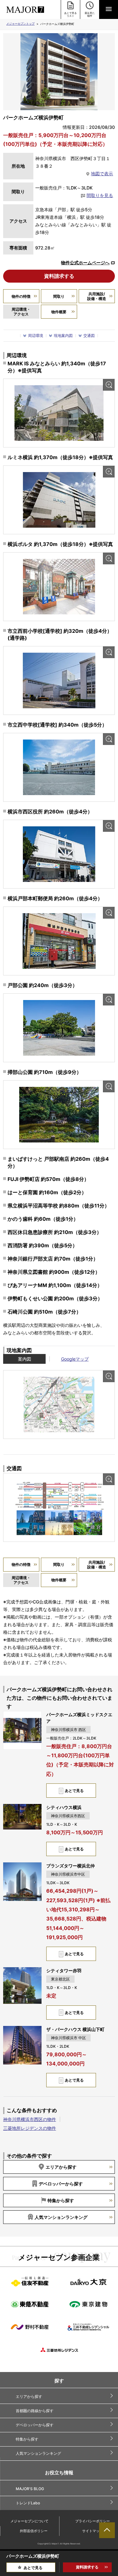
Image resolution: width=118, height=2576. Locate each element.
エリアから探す (61, 2167)
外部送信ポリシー (34, 2531)
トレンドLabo (28, 2503)
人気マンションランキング (61, 2217)
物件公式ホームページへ (85, 263)
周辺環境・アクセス (21, 312)
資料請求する (59, 276)
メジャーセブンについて (29, 2521)
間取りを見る (100, 195)
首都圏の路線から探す (35, 2411)
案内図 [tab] (25, 1359)
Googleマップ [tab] (75, 1359)
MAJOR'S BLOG (30, 2489)
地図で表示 (102, 174)
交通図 (89, 335)
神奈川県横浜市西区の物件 (30, 2119)
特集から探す (61, 2200)
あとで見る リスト (70, 14)
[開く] (109, 9)
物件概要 (59, 312)
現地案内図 (63, 335)
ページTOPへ (107, 2530)
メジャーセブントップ (20, 24)
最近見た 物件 (90, 14)
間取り (59, 296)
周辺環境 (36, 335)
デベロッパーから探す (61, 2184)
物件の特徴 (21, 296)
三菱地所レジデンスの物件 (30, 2128)
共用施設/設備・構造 (97, 296)
